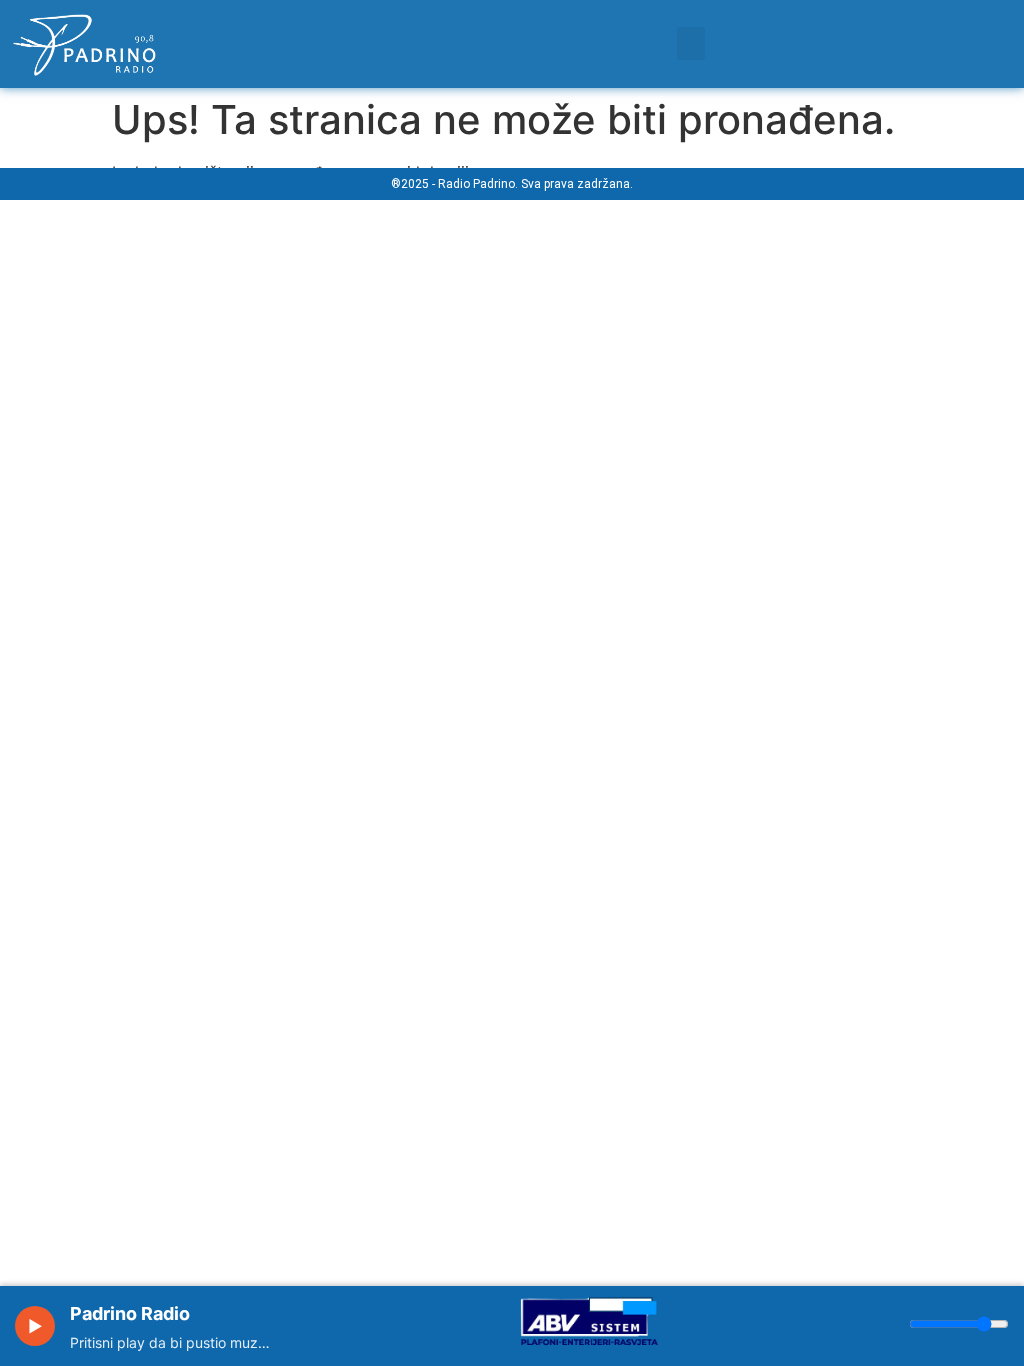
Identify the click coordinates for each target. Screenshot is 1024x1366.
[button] (691, 43)
